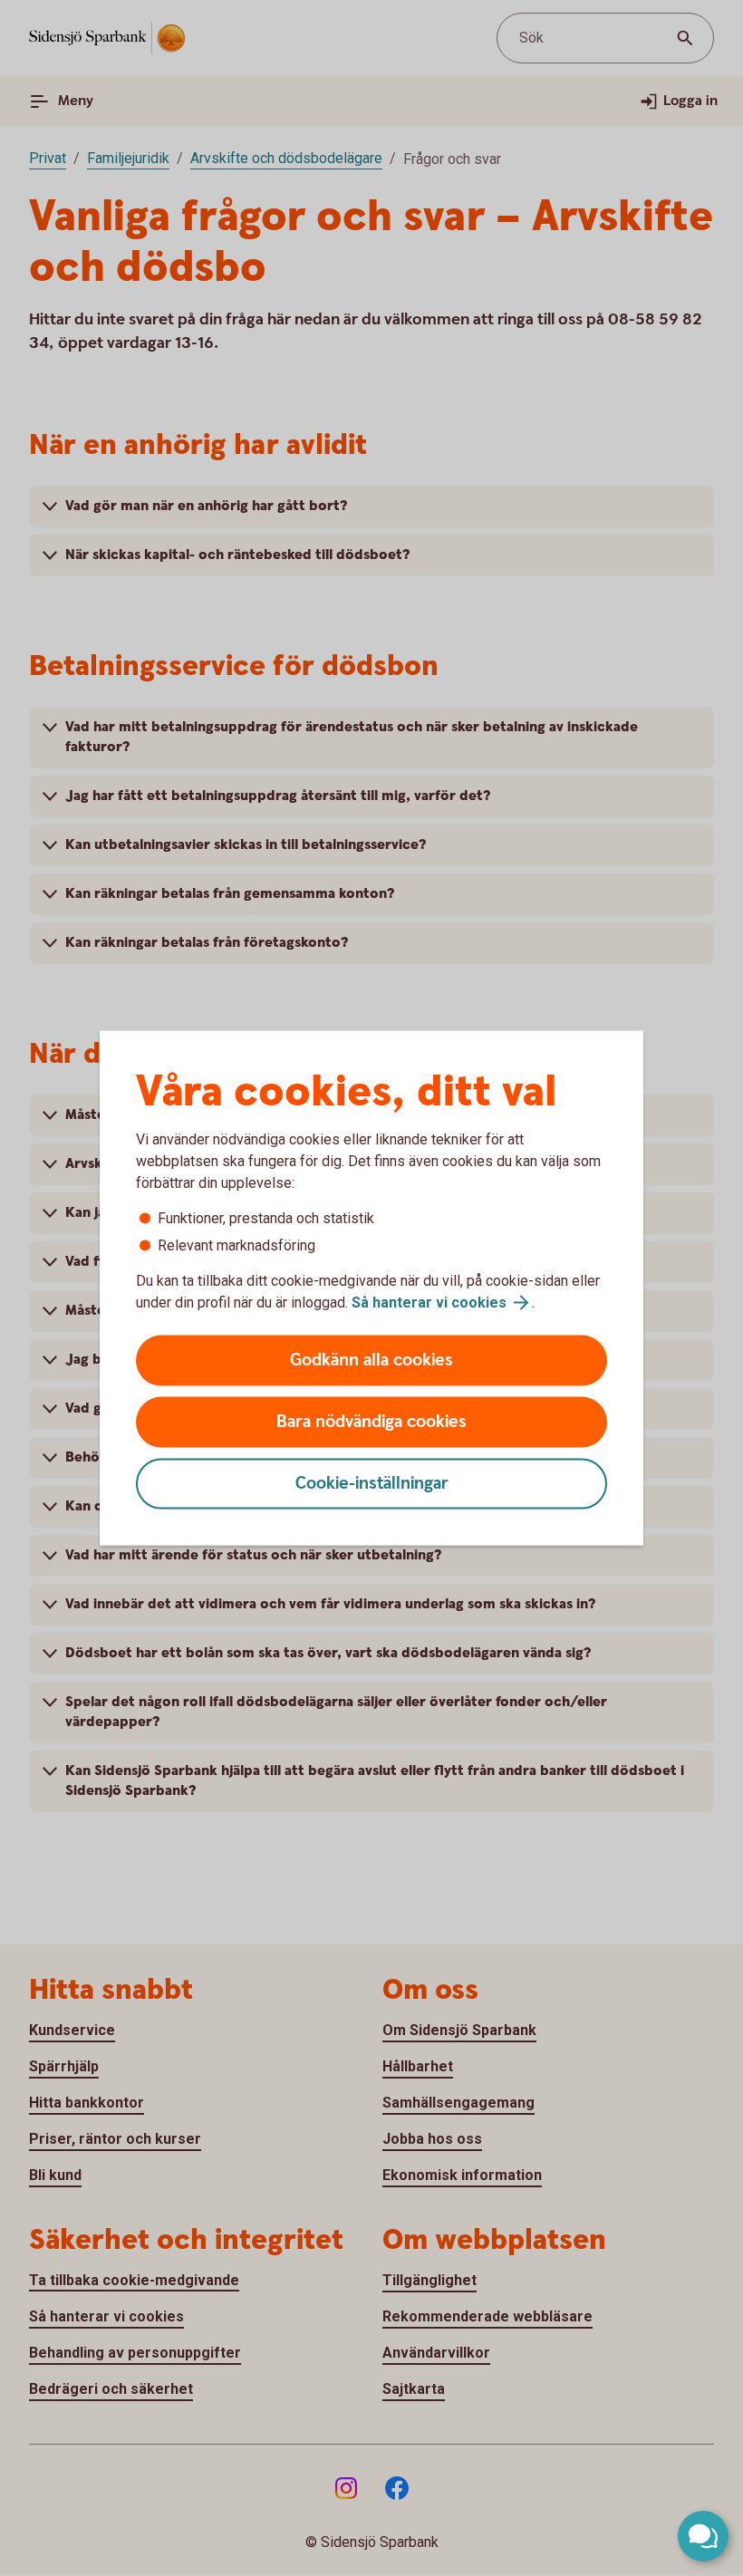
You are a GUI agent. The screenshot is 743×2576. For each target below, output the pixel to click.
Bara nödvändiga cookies (371, 1422)
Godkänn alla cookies (371, 1360)
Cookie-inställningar (372, 1484)
